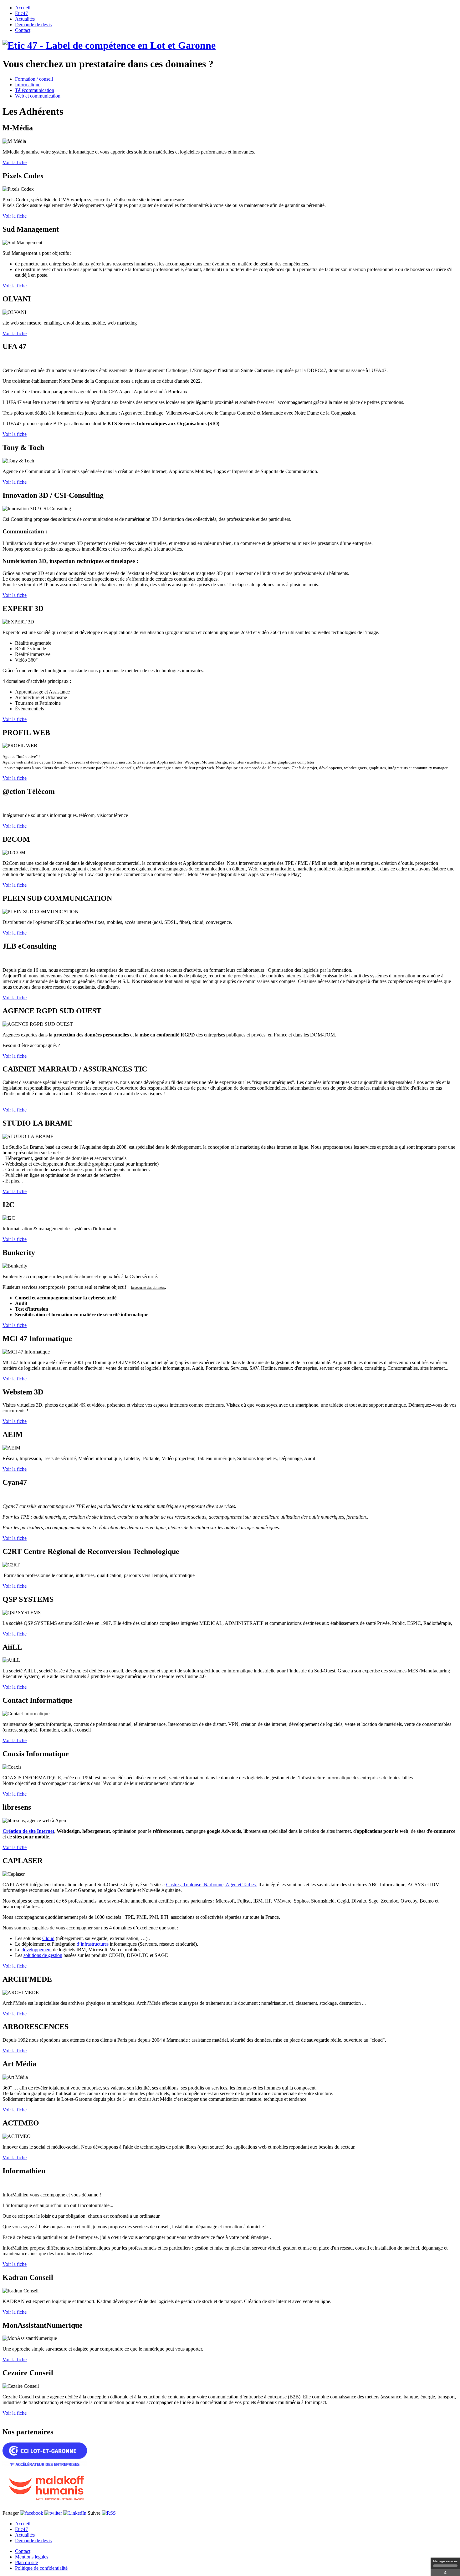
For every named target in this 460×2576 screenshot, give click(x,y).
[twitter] (53, 2513)
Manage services (445, 2561)
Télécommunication (35, 90)
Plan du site (26, 2562)
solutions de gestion (43, 1955)
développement (37, 1950)
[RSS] (109, 2513)
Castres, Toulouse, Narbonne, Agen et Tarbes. (212, 1885)
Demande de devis (33, 2541)
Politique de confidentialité (41, 2568)
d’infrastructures (93, 1944)
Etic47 (21, 2529)
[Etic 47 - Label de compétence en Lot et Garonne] (109, 45)
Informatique (28, 85)
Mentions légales (32, 2557)
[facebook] (32, 2513)
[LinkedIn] (75, 2513)
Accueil (23, 2524)
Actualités (25, 2535)
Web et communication (38, 96)
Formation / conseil (34, 79)
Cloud (48, 1938)
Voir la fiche (15, 162)
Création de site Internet (28, 1831)
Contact (23, 2551)
